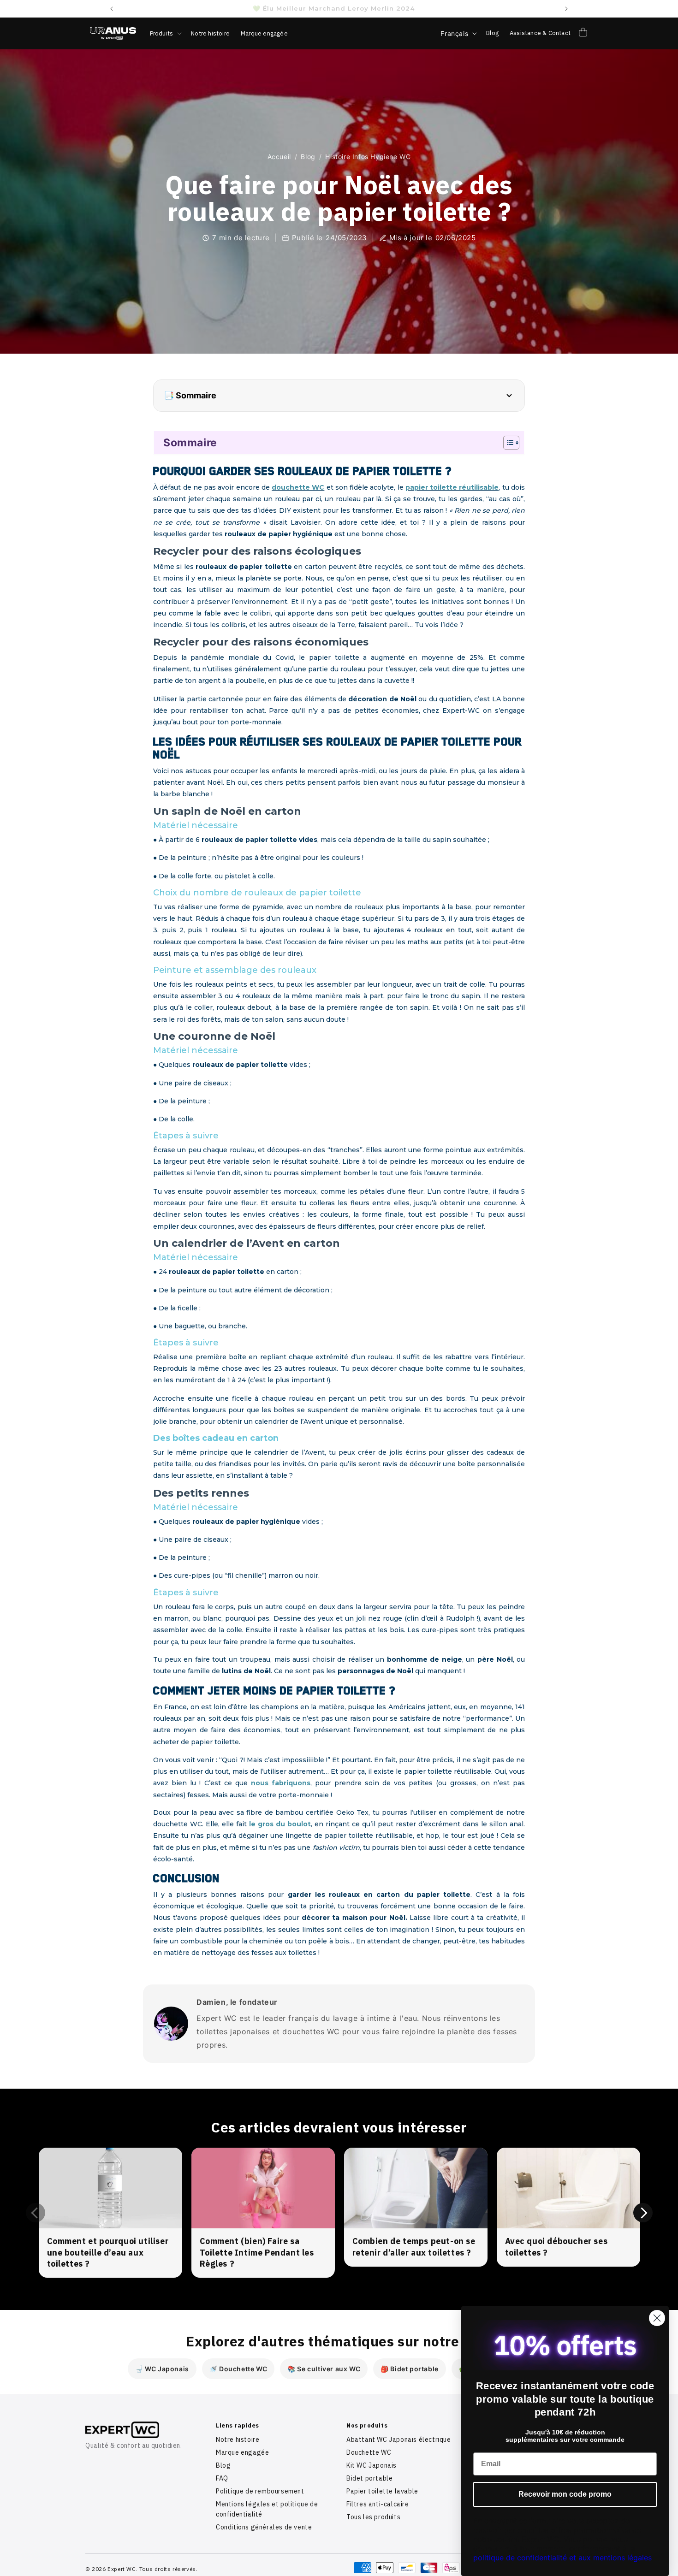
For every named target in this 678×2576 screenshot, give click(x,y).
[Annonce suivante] (566, 9)
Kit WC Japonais (372, 2465)
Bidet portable (369, 2478)
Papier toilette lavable (382, 2491)
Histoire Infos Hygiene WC (368, 157)
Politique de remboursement (260, 2491)
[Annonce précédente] (112, 9)
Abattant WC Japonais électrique (399, 2440)
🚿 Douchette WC (238, 2369)
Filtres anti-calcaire (378, 2504)
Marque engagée (242, 2452)
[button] (165, 33)
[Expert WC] (143, 2430)
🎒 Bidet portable (410, 2369)
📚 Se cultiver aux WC (324, 2369)
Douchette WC (369, 2452)
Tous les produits (373, 2517)
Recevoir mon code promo (565, 2494)
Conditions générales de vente (264, 2527)
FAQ (222, 2478)
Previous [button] (36, 2213)
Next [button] (643, 2213)
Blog (308, 157)
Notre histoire (238, 2440)
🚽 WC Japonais (162, 2369)
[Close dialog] (657, 2318)
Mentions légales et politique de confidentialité (267, 2509)
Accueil (279, 157)
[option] (110, 2213)
